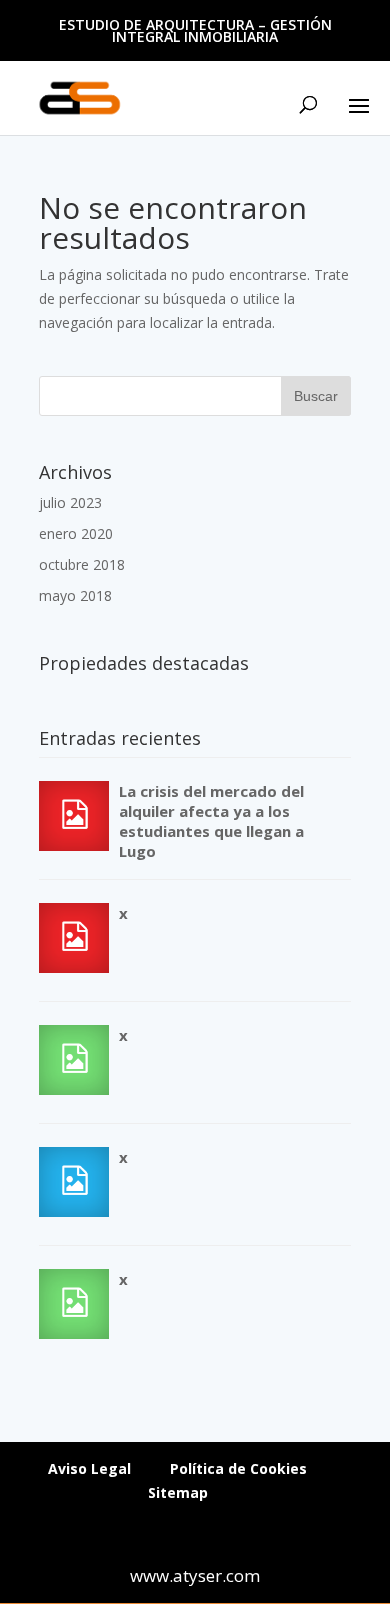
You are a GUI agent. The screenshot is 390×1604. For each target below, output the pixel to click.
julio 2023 (70, 502)
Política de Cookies (238, 1468)
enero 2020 (76, 533)
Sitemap (178, 1492)
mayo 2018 (75, 595)
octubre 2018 (82, 564)
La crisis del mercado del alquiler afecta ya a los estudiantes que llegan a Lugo (211, 821)
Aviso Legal (89, 1468)
